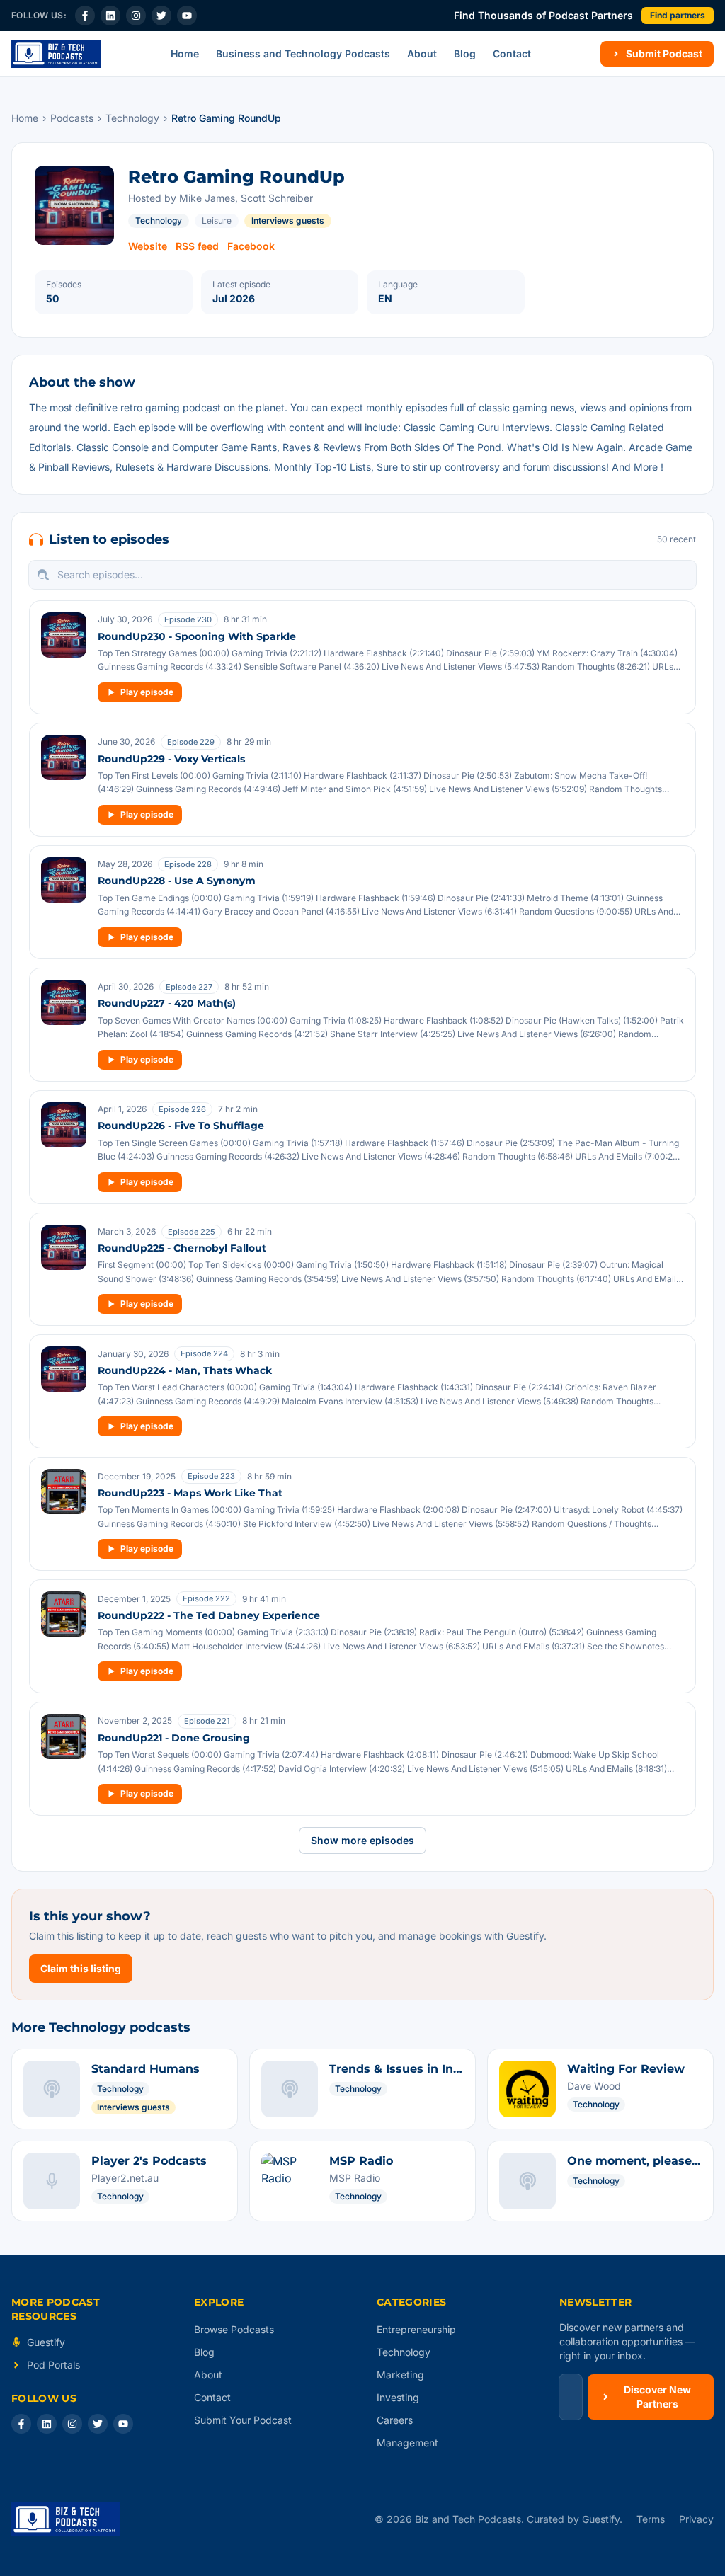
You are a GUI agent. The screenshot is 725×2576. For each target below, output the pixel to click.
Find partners (678, 15)
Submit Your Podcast (243, 2420)
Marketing (400, 2375)
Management (407, 2443)
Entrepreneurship (416, 2329)
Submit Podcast (664, 53)
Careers (395, 2420)
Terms (651, 2519)
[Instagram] (136, 16)
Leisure (217, 221)
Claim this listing (81, 1968)
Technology (132, 118)
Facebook (251, 246)
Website (148, 246)
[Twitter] (161, 16)
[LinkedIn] (110, 16)
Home (185, 53)
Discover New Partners (657, 2397)
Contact (512, 53)
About (422, 53)
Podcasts (72, 118)
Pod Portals (53, 2365)
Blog (465, 53)
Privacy (696, 2519)
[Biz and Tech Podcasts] (56, 54)
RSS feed (197, 246)
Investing (398, 2397)
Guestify (46, 2342)
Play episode (147, 692)
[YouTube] (187, 16)
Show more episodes (362, 1840)
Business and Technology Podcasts (303, 53)
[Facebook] (85, 16)
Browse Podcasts (234, 2329)
